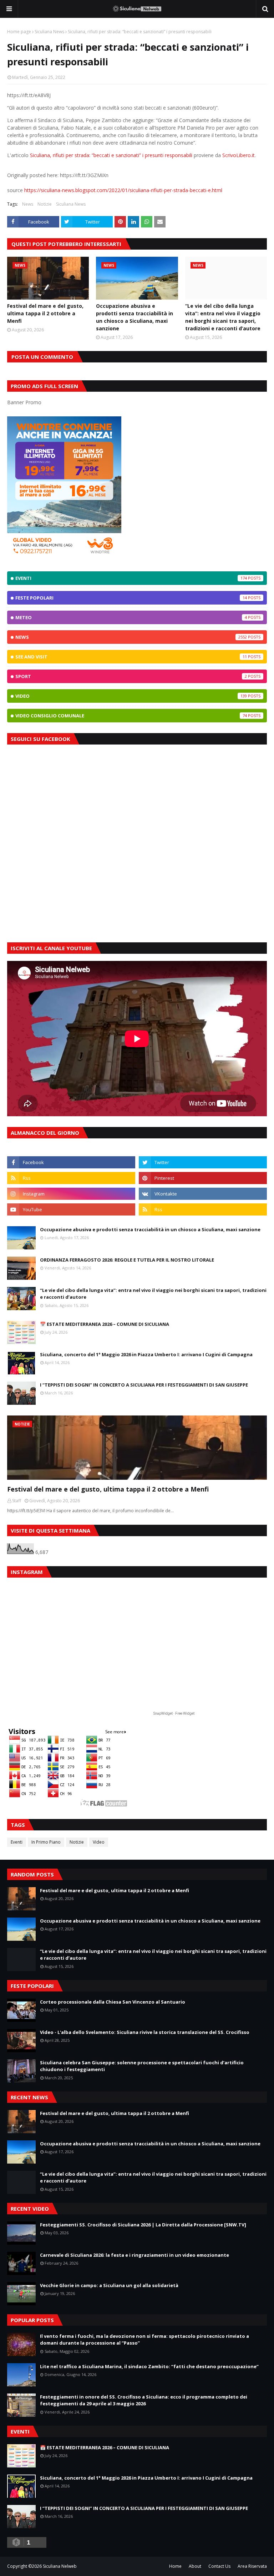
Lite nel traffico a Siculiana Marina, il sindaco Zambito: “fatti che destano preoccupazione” (149, 2366)
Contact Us (219, 2566)
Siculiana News (49, 32)
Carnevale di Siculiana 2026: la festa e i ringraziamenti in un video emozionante (135, 2255)
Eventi (131, 578)
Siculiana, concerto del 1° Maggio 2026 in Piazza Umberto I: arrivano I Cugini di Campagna (146, 1354)
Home (175, 2566)
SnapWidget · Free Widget (174, 1713)
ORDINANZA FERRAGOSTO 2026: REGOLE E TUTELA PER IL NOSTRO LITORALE (127, 1260)
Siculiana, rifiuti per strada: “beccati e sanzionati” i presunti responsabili (111, 155)
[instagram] (71, 1194)
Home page (19, 32)
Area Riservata (252, 2566)
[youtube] (71, 1209)
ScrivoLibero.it (239, 155)
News (28, 204)
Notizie (45, 204)
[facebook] (71, 1162)
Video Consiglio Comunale (131, 716)
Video (131, 696)
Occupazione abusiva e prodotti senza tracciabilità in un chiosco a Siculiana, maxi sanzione (135, 317)
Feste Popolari (131, 598)
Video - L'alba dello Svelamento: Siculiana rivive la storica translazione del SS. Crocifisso (145, 2032)
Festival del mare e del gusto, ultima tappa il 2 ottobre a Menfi (45, 313)
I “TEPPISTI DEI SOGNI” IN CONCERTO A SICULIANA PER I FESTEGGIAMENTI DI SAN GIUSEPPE (144, 1385)
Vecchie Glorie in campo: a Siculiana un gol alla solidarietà (109, 2285)
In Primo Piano (46, 1842)
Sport (131, 676)
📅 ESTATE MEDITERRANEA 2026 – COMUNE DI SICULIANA (105, 1324)
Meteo (131, 617)
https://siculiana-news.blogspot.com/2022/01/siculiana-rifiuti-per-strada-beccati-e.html (123, 190)
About (195, 2566)
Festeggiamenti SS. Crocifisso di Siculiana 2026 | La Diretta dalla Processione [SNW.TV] (143, 2225)
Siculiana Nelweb (60, 2566)
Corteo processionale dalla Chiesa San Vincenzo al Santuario (113, 2002)
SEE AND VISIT (131, 657)
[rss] (71, 1178)
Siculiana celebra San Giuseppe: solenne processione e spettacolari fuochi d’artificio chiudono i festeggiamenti (142, 2066)
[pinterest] (203, 1178)
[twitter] (203, 1162)
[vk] (203, 1194)
